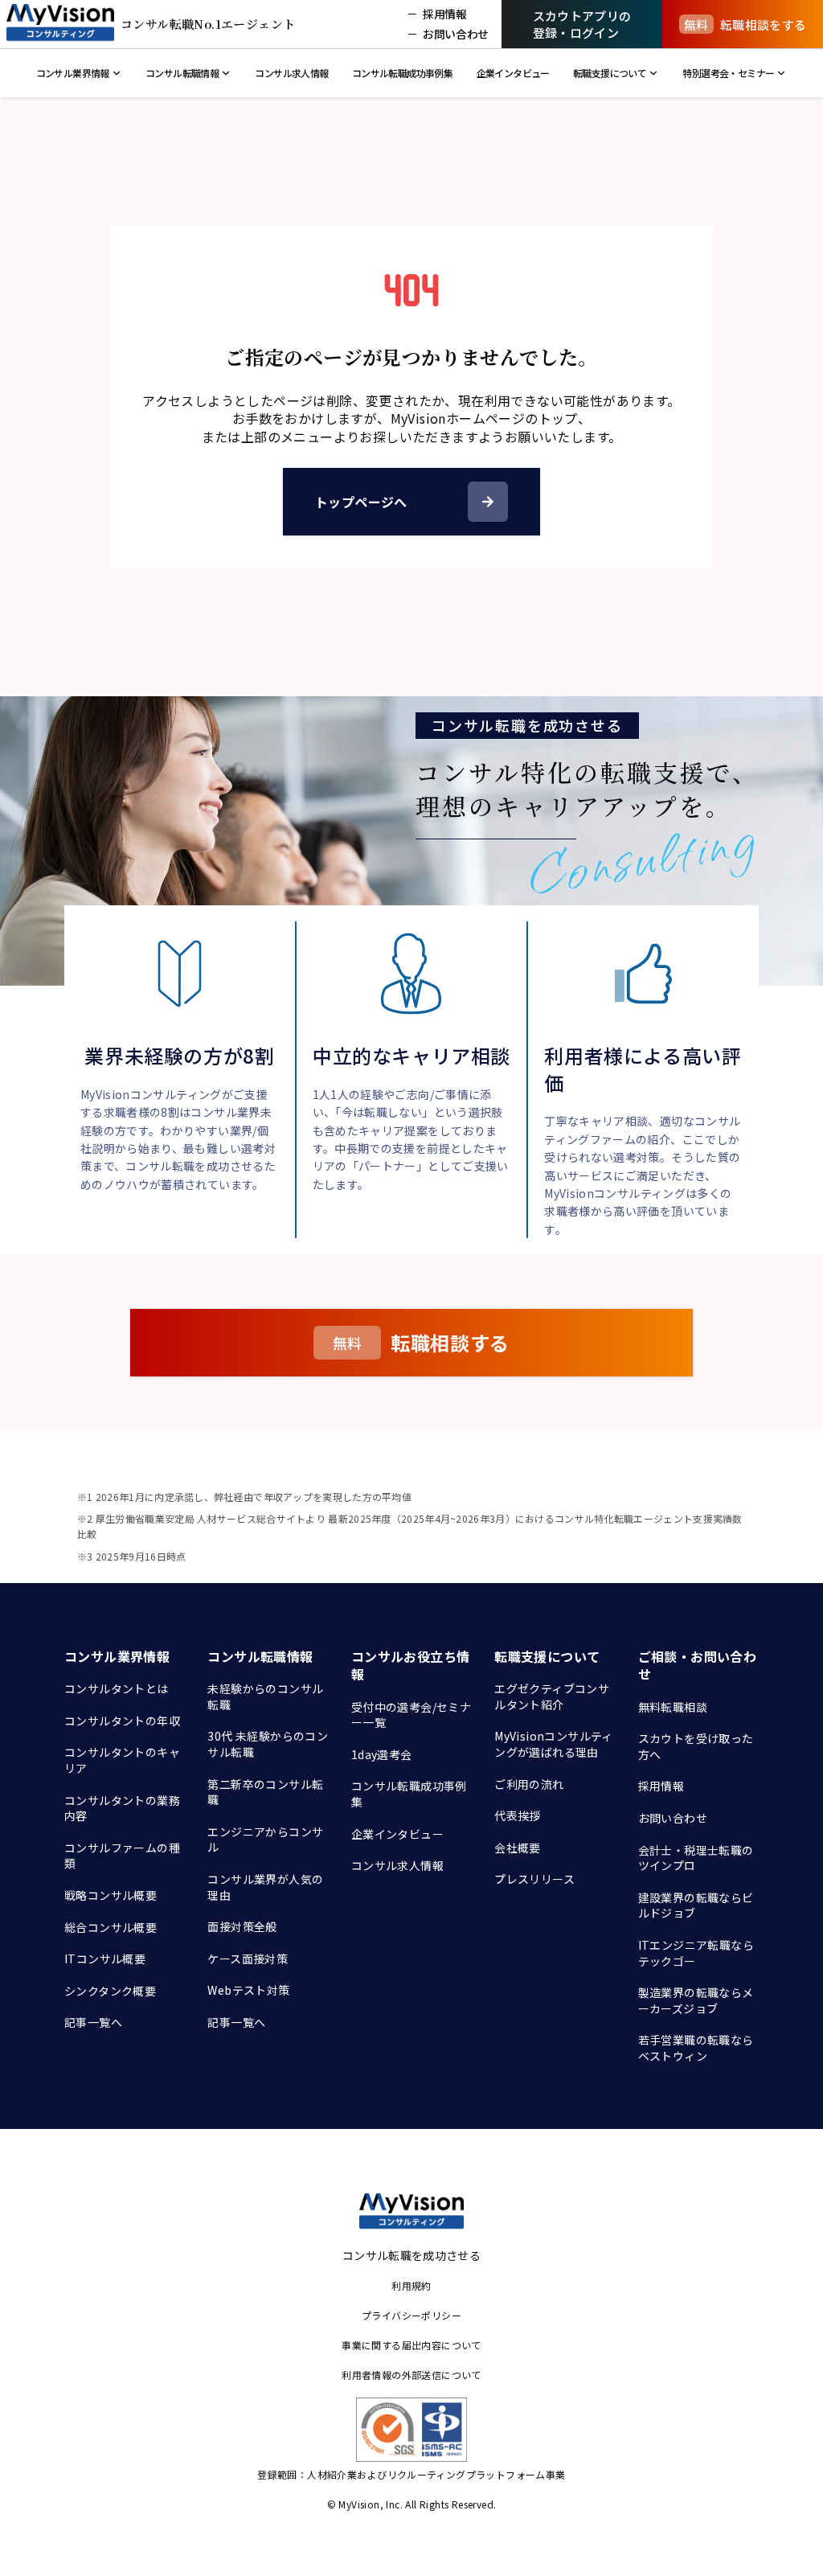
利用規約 (411, 2285)
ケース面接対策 (248, 1959)
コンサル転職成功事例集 (409, 1794)
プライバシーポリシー (411, 2315)
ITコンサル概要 (105, 1959)
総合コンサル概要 (111, 1927)
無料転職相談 (673, 1707)
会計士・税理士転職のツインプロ (696, 1858)
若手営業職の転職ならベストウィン (696, 2048)
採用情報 (661, 1786)
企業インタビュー (397, 1834)
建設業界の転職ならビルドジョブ (696, 1905)
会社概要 (518, 1848)
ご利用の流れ (529, 1784)
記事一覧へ (93, 2022)
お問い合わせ (673, 1818)
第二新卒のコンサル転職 (265, 1792)
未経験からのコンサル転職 (265, 1696)
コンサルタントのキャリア (122, 1760)
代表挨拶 (518, 1815)
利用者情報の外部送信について (411, 2375)
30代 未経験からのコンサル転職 (268, 1744)
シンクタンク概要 (110, 1991)
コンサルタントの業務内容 (122, 1808)
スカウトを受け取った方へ (696, 1746)
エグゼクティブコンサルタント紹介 (552, 1696)
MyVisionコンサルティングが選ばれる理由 (554, 1744)
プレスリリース (534, 1879)
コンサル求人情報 (397, 1865)
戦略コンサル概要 (111, 1895)
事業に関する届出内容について (411, 2345)
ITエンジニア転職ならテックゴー (696, 1953)
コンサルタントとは (117, 1688)
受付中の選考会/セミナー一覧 (411, 1715)
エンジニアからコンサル (265, 1840)
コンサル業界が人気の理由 (265, 1887)
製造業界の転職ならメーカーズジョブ (696, 2000)
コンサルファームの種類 (122, 1856)
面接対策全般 (242, 1926)
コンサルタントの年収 (122, 1721)
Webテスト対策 (248, 1990)
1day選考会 (382, 1754)
